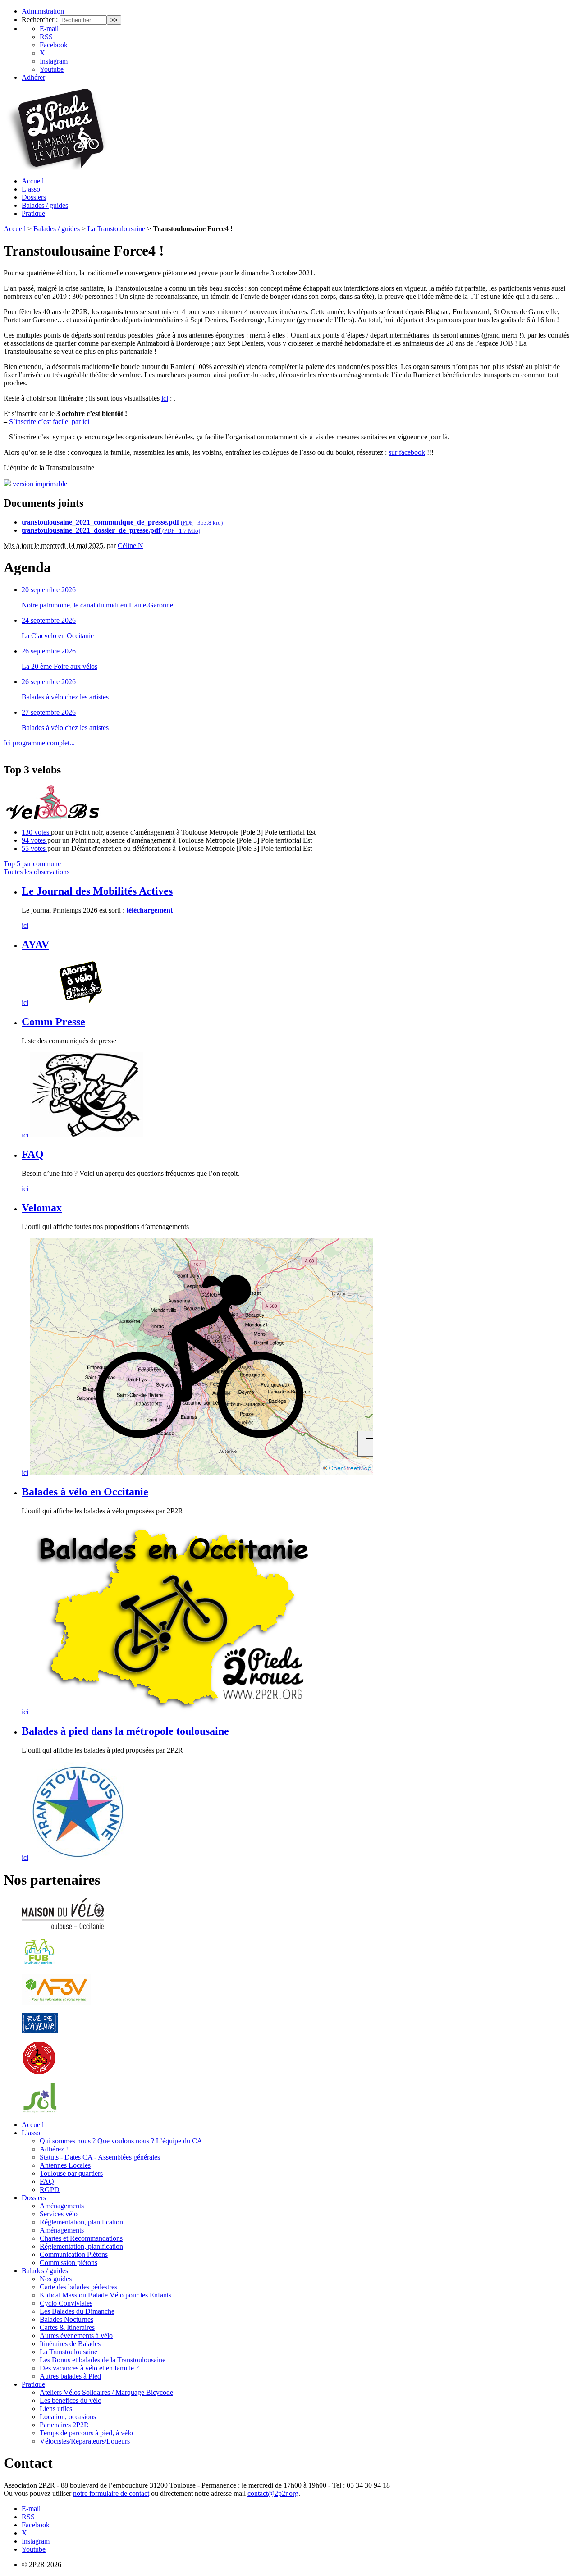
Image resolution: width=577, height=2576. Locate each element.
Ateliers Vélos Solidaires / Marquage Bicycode (106, 2392)
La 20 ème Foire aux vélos (60, 666)
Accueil (33, 181)
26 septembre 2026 (49, 651)
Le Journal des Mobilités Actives (97, 891)
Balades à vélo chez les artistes (65, 697)
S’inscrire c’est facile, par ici (50, 422)
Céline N (131, 546)
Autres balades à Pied (70, 2376)
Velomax (42, 1208)
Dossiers (34, 197)
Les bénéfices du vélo (71, 2400)
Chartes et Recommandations (81, 2238)
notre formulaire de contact (111, 2493)
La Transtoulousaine (116, 229)
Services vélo (59, 2214)
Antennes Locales (65, 2165)
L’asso (31, 189)
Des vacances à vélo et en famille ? (89, 2368)
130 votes (36, 832)
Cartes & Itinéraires (67, 2327)
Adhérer (33, 77)
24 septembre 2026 (49, 620)
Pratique (33, 213)
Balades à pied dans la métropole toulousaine (125, 1731)
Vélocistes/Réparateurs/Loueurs (85, 2441)
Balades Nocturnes (66, 2319)
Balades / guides (45, 205)
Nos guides (56, 2279)
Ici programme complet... (39, 743)
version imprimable (39, 484)
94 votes (34, 840)
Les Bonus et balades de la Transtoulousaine (103, 2360)
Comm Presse (53, 1022)
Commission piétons (69, 2263)
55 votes (34, 848)
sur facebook (407, 452)
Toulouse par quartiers (71, 2173)
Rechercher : (40, 20)
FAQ (33, 1154)
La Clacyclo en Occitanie (58, 636)
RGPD (50, 2190)
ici (165, 398)
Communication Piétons (74, 2254)
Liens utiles (56, 2409)
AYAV (35, 945)
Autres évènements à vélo (76, 2336)
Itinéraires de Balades (70, 2344)
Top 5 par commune (32, 864)
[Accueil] (56, 167)
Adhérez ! (54, 2149)
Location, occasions (68, 2417)
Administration (43, 11)
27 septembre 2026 (49, 712)
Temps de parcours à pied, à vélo (86, 2433)
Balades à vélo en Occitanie (85, 1492)
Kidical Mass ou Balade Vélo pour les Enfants (105, 2295)
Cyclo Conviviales (66, 2303)
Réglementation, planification (81, 2222)
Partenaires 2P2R (64, 2425)
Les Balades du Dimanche (77, 2311)
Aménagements (62, 2206)
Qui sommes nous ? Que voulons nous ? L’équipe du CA (121, 2141)
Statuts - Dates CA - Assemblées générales (100, 2157)
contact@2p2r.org (273, 2493)
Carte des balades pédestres (78, 2287)
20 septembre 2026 (49, 590)
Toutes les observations (37, 872)
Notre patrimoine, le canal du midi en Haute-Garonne (97, 605)
